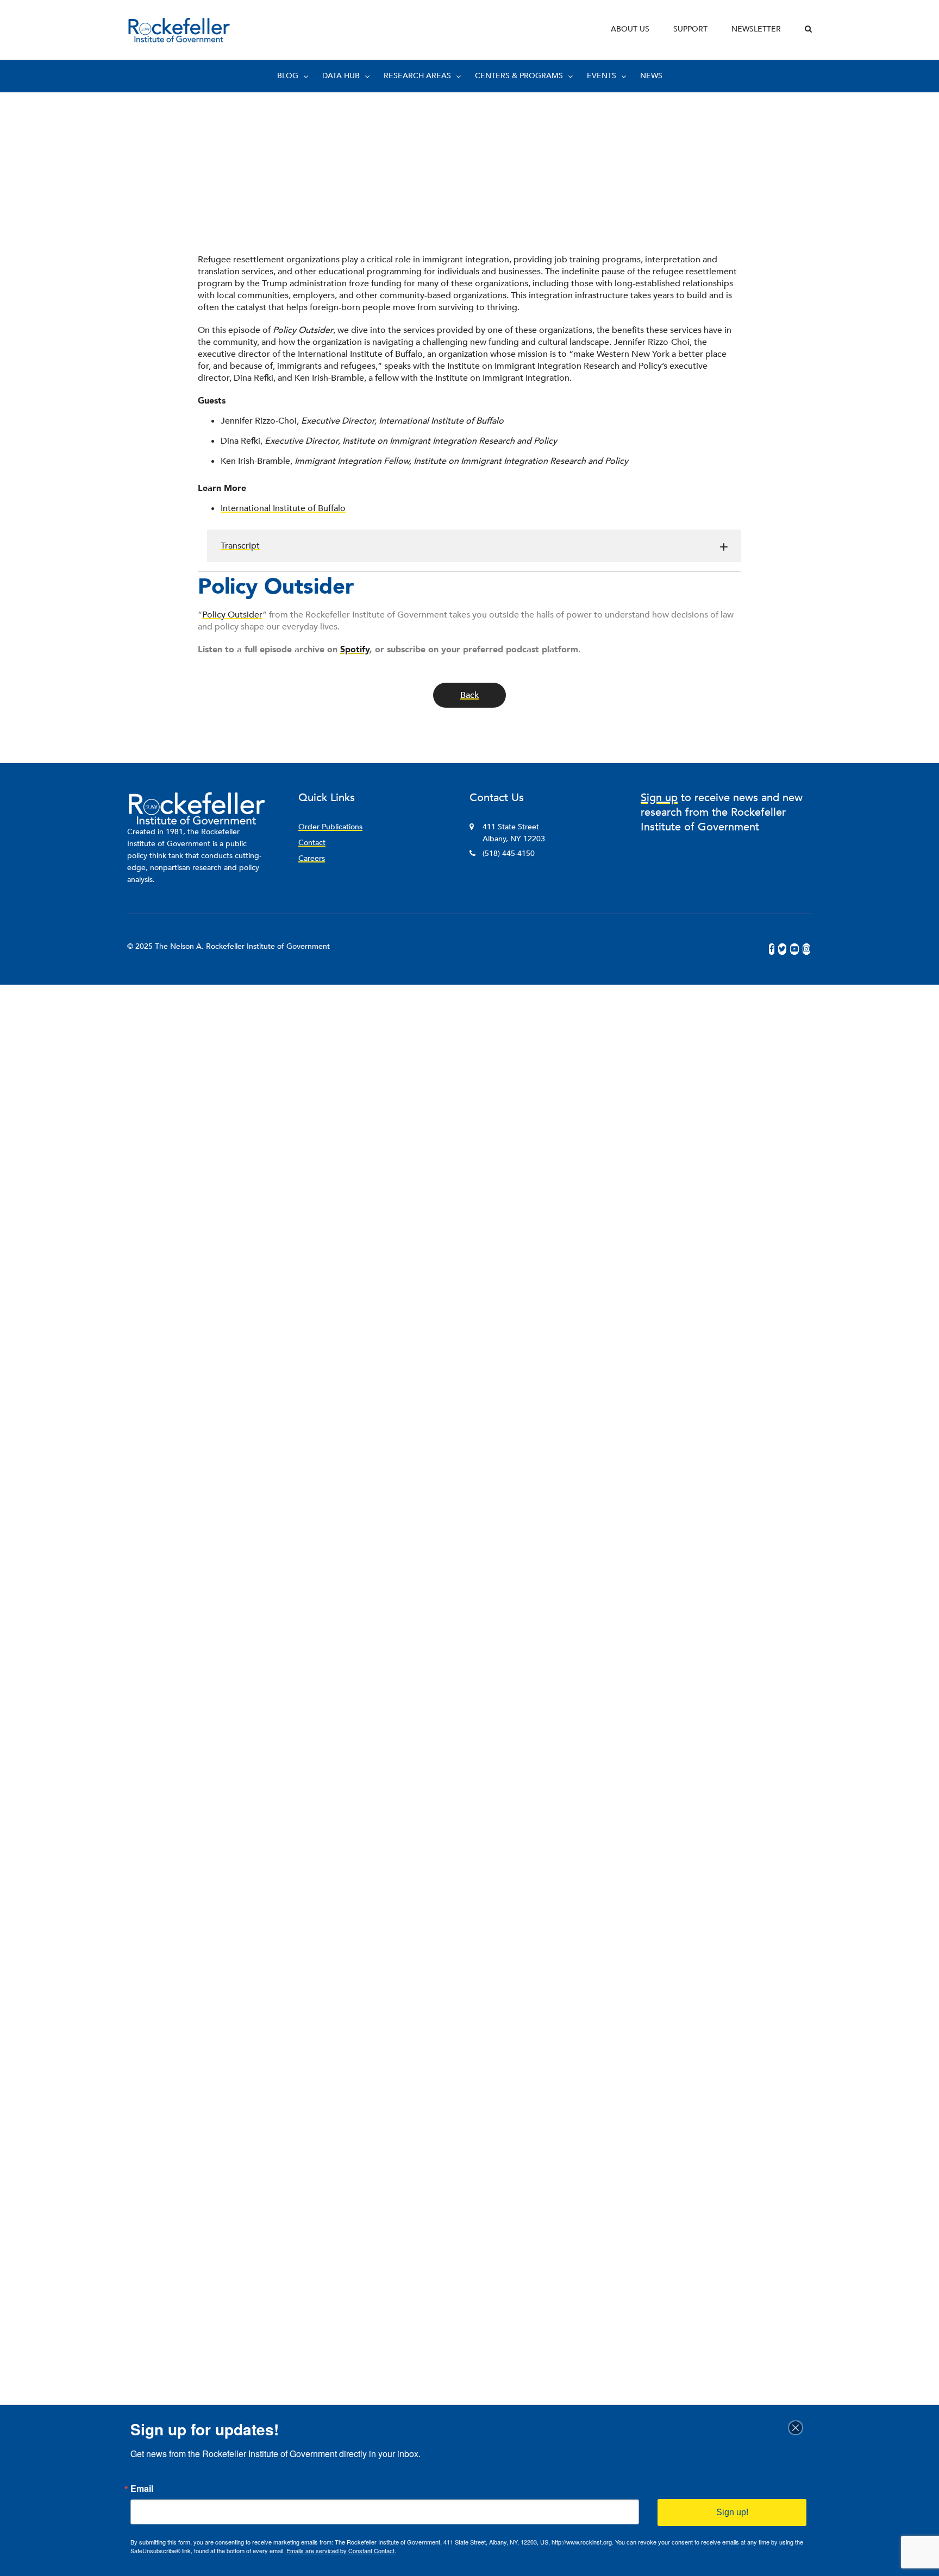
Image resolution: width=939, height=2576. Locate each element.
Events (602, 76)
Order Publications (330, 827)
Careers (312, 858)
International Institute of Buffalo (283, 508)
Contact (312, 843)
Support (690, 29)
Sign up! (732, 2512)
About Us (630, 29)
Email (142, 2489)
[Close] (799, 2428)
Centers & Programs (519, 76)
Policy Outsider (232, 615)
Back (469, 695)
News (651, 76)
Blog (288, 76)
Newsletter (756, 29)
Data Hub (341, 76)
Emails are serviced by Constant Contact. (341, 2550)
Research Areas (417, 76)
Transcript (240, 546)
